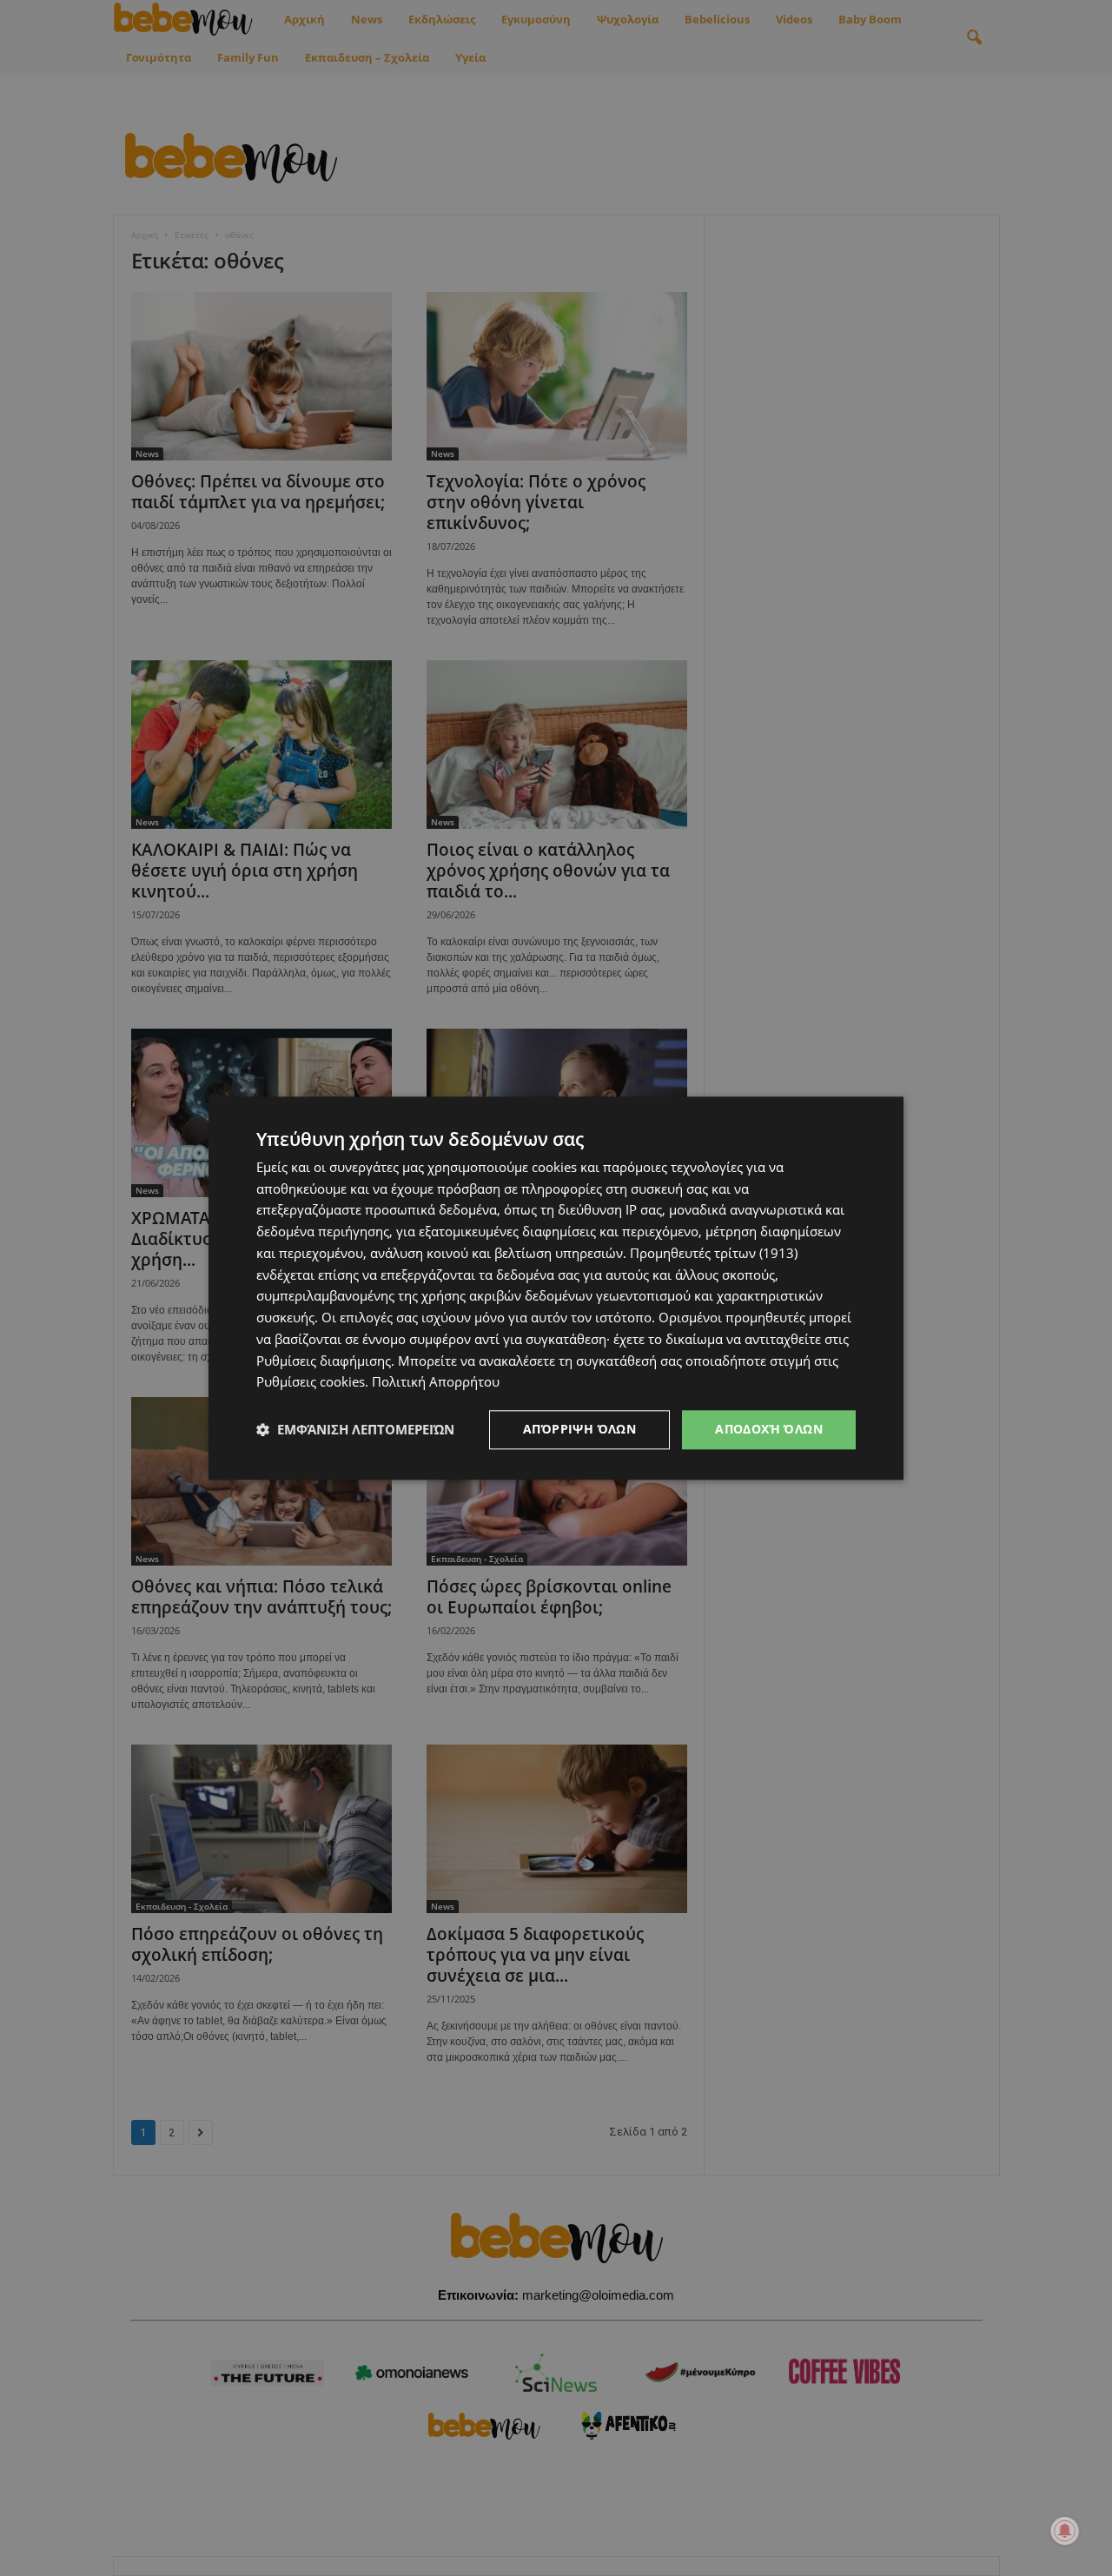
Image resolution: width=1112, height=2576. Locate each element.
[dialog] (556, 1288)
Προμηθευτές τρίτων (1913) (714, 1253)
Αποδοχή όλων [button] (769, 1429)
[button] (355, 1430)
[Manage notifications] (1065, 2531)
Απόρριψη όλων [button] (579, 1429)
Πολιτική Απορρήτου (436, 1382)
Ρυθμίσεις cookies (311, 1382)
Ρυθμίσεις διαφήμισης (324, 1361)
